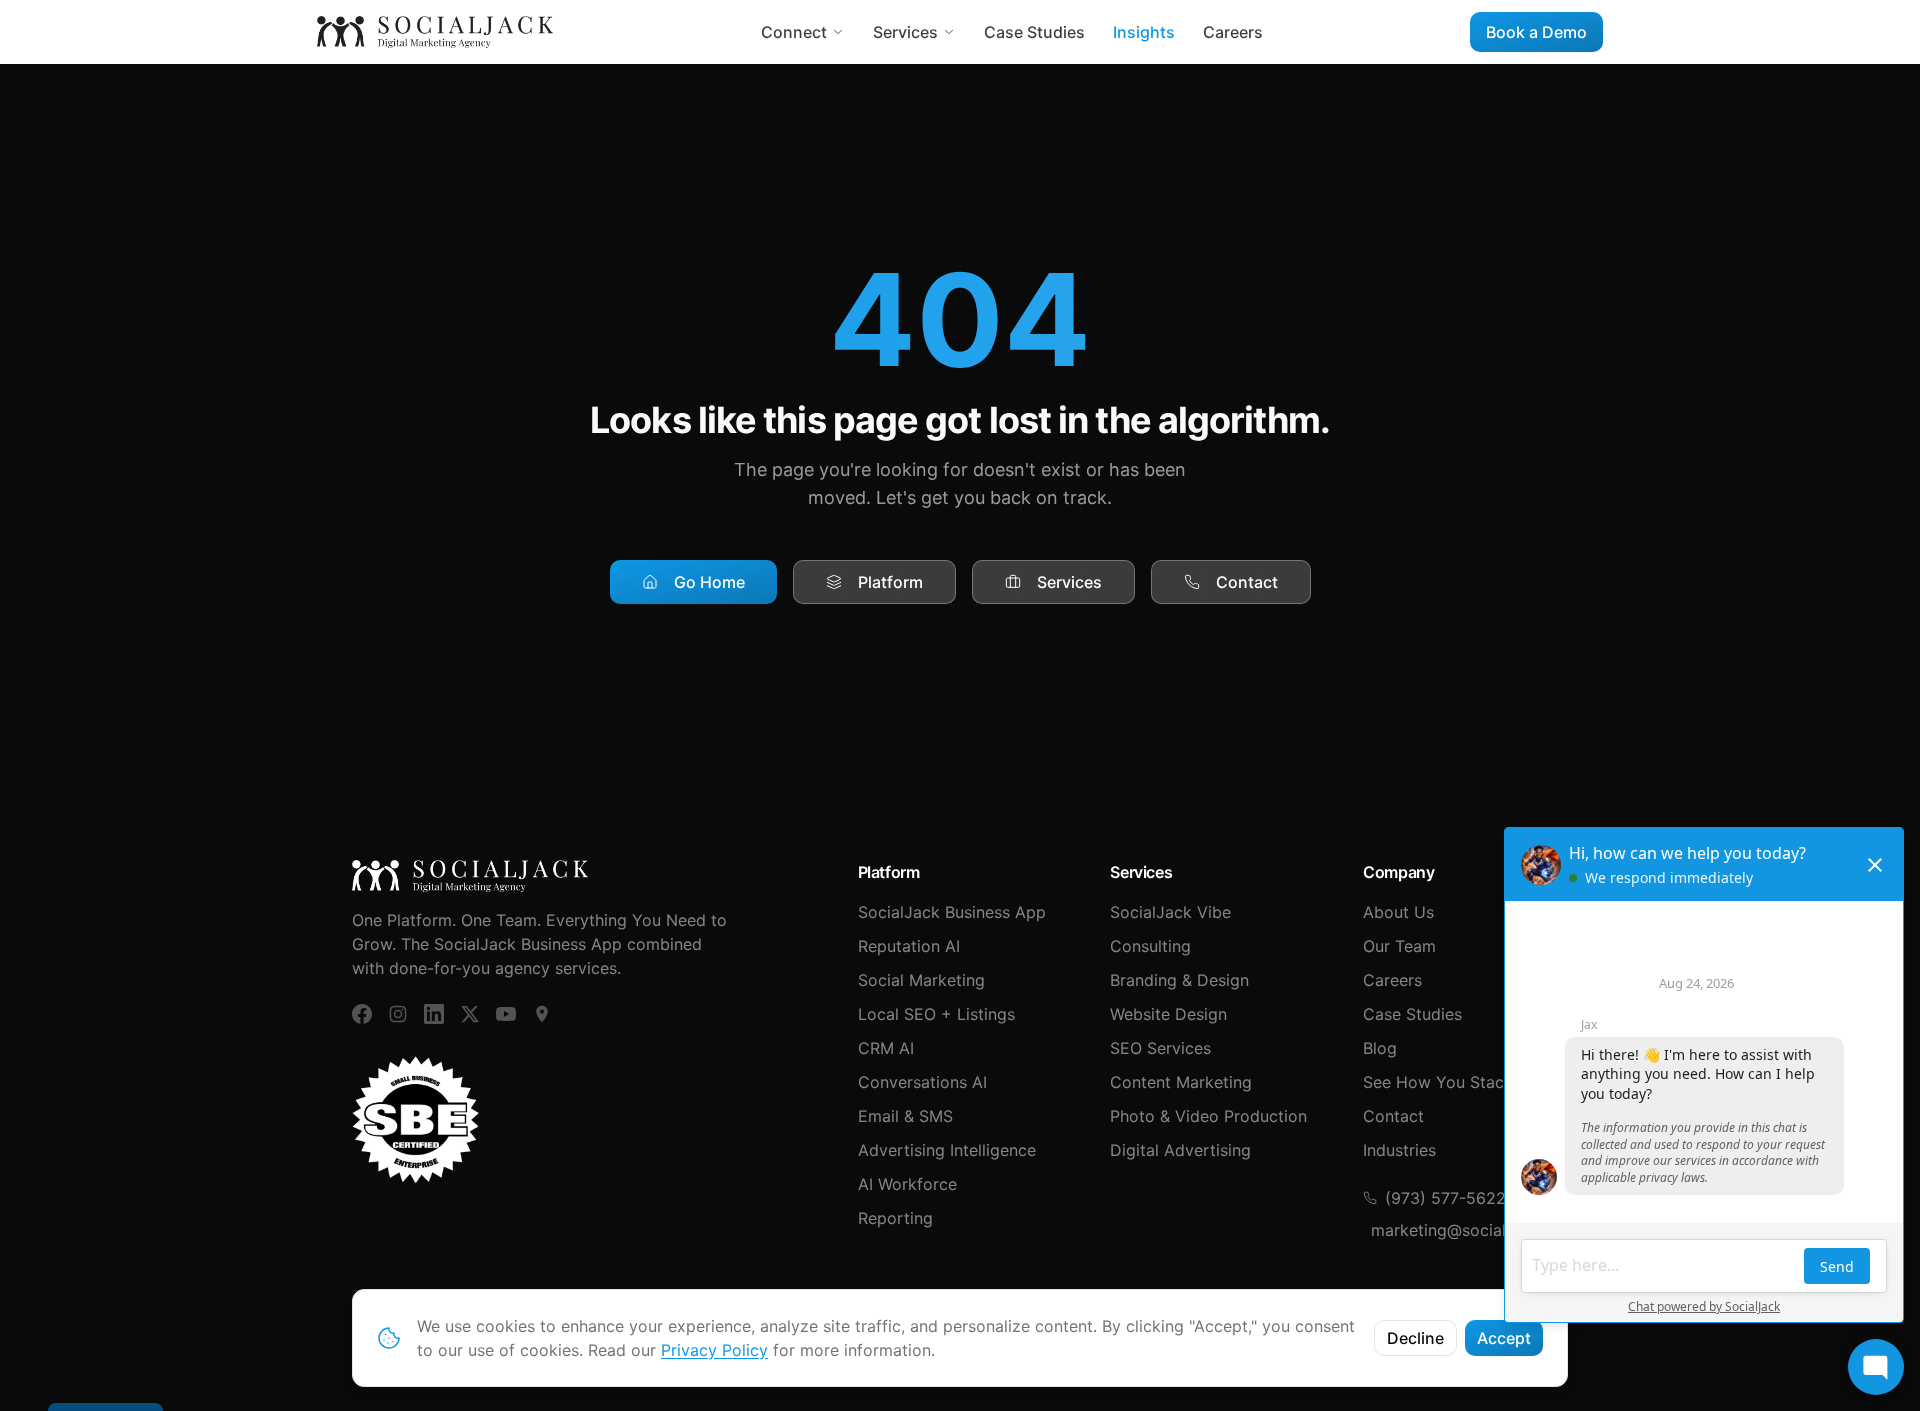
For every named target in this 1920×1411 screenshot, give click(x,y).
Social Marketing (921, 980)
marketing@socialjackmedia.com (1469, 1230)
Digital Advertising (1180, 1150)
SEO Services (1160, 1048)
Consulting (1150, 946)
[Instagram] (398, 1014)
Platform (890, 582)
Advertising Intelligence (947, 1150)
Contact (1247, 582)
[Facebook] (362, 1014)
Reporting (895, 1218)
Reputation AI (909, 946)
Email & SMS (905, 1116)
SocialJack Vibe (1170, 912)
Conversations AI (922, 1082)
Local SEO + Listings (936, 1014)
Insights (1144, 32)
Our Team (1399, 946)
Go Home (709, 582)
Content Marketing (1181, 1082)
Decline (1415, 1338)
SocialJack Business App (952, 912)
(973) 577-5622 (1445, 1198)
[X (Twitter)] (470, 1014)
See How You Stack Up (1451, 1082)
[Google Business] (542, 1014)
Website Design (1168, 1014)
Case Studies (1034, 32)
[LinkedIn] (434, 1014)
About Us (1398, 912)
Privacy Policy (714, 1350)
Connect (794, 32)
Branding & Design (1179, 980)
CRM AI (886, 1048)
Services (905, 32)
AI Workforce (907, 1184)
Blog (1380, 1048)
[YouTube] (506, 1014)
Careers (1233, 32)
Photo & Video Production (1208, 1116)
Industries (1399, 1150)
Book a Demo (1536, 32)
